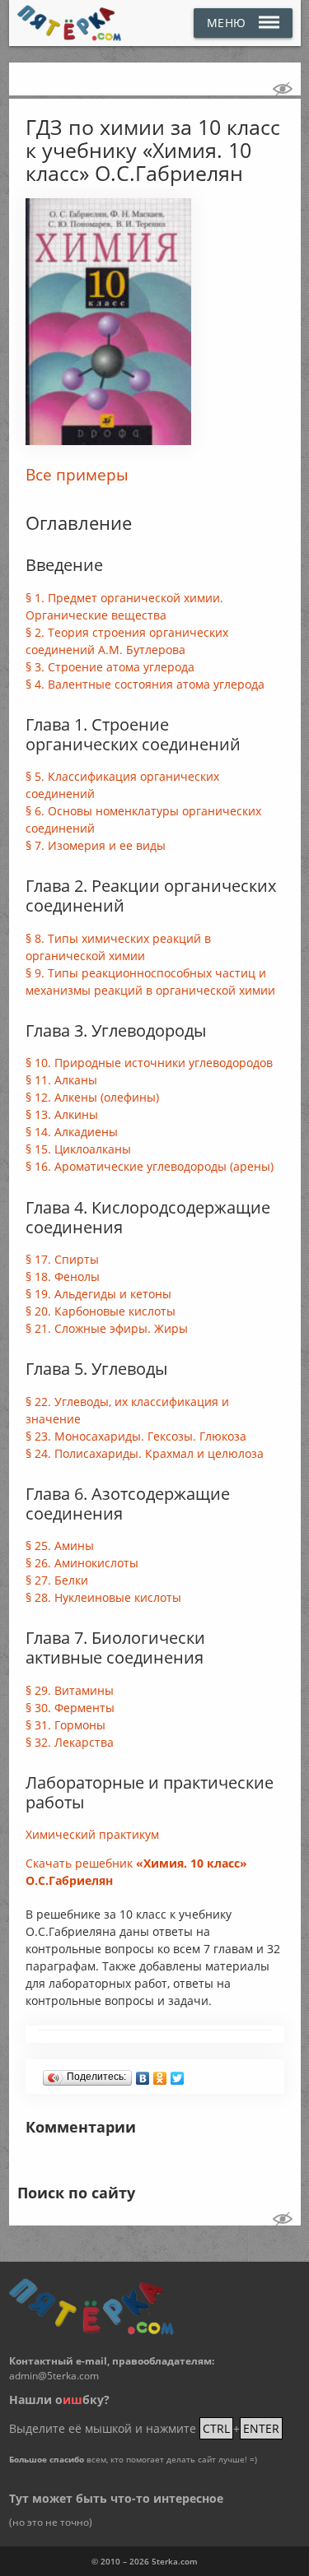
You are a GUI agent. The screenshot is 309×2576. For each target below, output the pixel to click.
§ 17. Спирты (62, 1259)
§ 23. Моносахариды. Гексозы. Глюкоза (136, 1436)
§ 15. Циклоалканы (78, 1149)
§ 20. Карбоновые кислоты (101, 1311)
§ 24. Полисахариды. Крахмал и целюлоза (145, 1453)
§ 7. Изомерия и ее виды (96, 845)
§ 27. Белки (57, 1580)
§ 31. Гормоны (66, 1725)
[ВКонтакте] (143, 2074)
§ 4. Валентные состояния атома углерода (145, 684)
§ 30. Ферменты (70, 1708)
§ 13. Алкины (62, 1114)
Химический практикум (92, 1834)
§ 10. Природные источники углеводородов (149, 1063)
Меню (227, 23)
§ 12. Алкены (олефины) (92, 1097)
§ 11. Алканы (61, 1080)
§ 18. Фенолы (63, 1276)
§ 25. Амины (60, 1546)
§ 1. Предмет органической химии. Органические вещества (124, 606)
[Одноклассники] (160, 2074)
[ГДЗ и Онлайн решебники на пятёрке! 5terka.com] (70, 23)
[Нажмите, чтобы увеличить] (109, 441)
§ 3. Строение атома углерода (110, 667)
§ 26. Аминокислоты (82, 1563)
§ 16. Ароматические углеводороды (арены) (150, 1166)
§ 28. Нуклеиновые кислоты (103, 1597)
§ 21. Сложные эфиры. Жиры (107, 1328)
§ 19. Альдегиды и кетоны (98, 1294)
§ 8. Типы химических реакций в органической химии (118, 947)
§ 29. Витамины (70, 1690)
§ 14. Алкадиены (72, 1132)
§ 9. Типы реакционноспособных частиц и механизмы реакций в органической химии (150, 982)
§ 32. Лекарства (70, 1742)
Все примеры (77, 475)
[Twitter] (178, 2074)
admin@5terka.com (54, 2376)
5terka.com (175, 2561)
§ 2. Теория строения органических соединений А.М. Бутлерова (127, 641)
